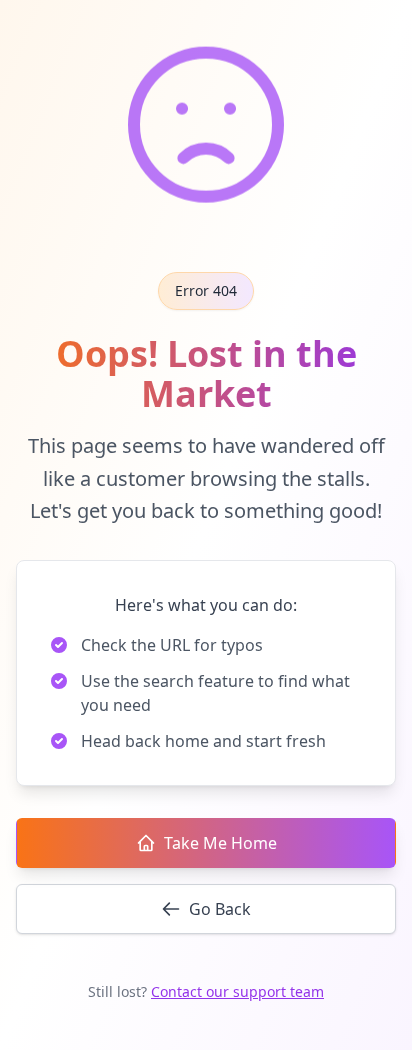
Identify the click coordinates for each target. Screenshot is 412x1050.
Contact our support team (237, 991)
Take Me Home (220, 843)
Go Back (220, 909)
